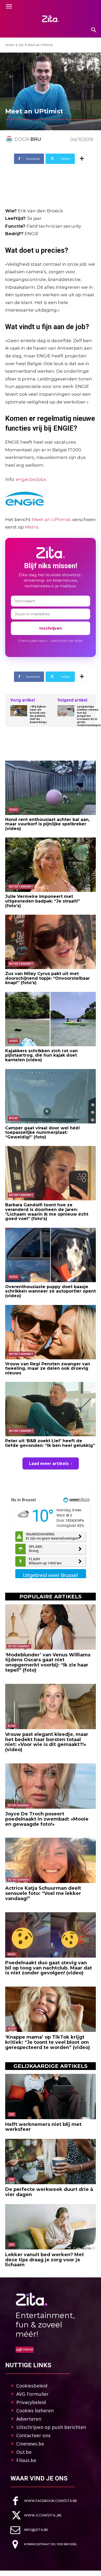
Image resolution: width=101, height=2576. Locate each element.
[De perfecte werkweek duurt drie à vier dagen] (51, 2162)
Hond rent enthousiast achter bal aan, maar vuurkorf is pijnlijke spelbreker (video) (47, 824)
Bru (36, 139)
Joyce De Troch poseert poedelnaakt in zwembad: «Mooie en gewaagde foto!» (47, 1819)
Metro (32, 527)
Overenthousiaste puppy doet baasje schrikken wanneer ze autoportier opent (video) (51, 1291)
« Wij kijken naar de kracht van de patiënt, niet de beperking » (38, 715)
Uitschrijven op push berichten (51, 2427)
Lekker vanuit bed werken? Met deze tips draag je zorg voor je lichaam (45, 2260)
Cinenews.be (30, 2444)
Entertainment (21, 887)
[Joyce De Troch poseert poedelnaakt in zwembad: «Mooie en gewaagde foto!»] (51, 1786)
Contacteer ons (33, 2435)
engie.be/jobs (31, 479)
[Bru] (10, 139)
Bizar (13, 1118)
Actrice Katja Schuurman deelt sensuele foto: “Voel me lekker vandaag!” (43, 1893)
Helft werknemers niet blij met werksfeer (43, 2127)
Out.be (24, 2452)
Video (13, 810)
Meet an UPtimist (51, 519)
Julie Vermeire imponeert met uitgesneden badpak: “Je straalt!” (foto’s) (43, 901)
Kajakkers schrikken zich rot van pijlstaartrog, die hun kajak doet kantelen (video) (41, 1055)
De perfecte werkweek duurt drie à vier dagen (49, 2192)
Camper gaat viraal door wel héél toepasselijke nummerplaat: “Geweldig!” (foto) (42, 1132)
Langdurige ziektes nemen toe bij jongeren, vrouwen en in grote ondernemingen (89, 716)
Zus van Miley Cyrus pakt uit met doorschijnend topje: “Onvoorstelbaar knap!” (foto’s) (48, 978)
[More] (82, 159)
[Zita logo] (51, 19)
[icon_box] (44, 2501)
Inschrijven (51, 628)
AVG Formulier (33, 2394)
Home (10, 45)
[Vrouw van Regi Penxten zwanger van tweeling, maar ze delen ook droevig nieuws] (51, 1332)
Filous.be (26, 2460)
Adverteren (29, 2419)
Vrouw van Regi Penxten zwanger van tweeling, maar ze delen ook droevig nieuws (48, 1368)
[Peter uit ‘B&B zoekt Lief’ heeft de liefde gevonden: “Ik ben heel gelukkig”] (51, 1409)
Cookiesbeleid (32, 2386)
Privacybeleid (31, 2402)
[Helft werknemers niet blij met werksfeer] (51, 2097)
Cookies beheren (35, 2411)
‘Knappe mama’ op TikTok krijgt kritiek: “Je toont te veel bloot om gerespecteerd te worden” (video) (48, 2042)
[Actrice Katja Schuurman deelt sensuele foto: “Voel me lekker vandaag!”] (51, 1860)
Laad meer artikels (49, 1463)
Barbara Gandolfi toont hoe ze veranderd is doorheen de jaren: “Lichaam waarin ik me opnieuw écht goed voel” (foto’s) (47, 1212)
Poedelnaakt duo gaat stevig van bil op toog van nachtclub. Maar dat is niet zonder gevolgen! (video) (49, 1968)
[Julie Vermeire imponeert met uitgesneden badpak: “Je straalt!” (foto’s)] (51, 865)
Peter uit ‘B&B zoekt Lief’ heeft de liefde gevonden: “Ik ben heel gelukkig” (50, 1443)
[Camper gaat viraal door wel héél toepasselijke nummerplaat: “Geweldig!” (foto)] (51, 1096)
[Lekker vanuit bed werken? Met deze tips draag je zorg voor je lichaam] (51, 2227)
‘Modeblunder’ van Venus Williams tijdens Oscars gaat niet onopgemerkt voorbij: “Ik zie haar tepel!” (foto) (48, 1662)
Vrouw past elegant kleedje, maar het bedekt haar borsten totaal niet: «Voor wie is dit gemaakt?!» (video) (47, 1742)
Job (21, 45)
